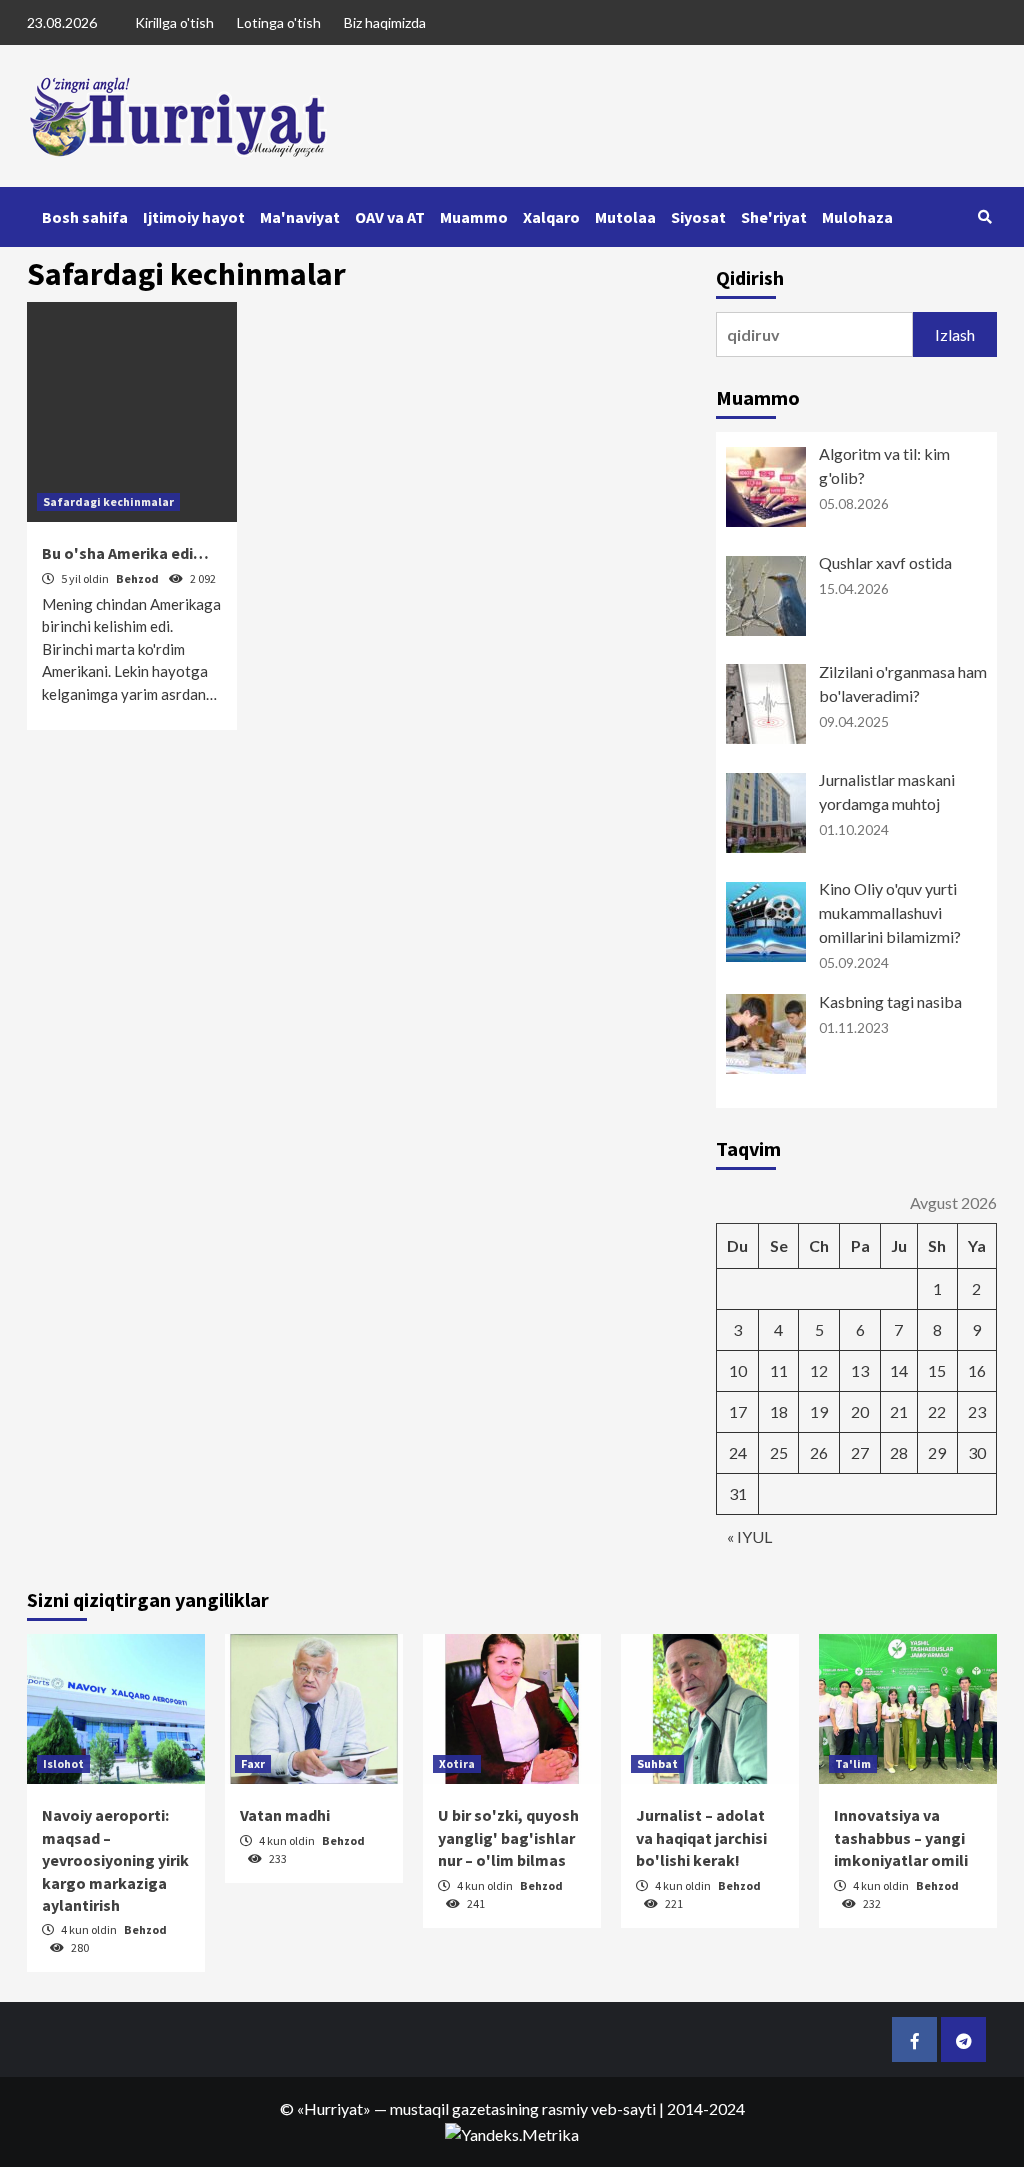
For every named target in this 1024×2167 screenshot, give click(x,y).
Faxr (253, 1763)
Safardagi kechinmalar (108, 501)
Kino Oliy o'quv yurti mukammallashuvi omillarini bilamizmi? (890, 912)
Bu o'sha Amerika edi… (125, 553)
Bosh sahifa (85, 217)
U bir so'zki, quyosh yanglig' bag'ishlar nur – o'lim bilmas (508, 1837)
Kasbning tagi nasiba (890, 1001)
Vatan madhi (285, 1815)
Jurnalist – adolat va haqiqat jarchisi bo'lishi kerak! (701, 1837)
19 (819, 1411)
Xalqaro (551, 217)
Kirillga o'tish (174, 22)
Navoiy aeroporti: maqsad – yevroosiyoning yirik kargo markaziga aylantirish (115, 1860)
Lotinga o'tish (279, 22)
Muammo (474, 217)
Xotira (457, 1763)
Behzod (138, 578)
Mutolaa (625, 217)
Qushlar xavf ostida (885, 562)
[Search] (984, 217)
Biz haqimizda (385, 22)
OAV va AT (390, 217)
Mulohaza (857, 217)
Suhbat (657, 1763)
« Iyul (749, 1536)
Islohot (63, 1763)
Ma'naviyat (300, 217)
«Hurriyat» (334, 2108)
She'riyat (774, 217)
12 (819, 1370)
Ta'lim (853, 1763)
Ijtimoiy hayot (194, 217)
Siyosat (698, 217)
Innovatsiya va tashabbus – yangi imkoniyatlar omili (901, 1837)
